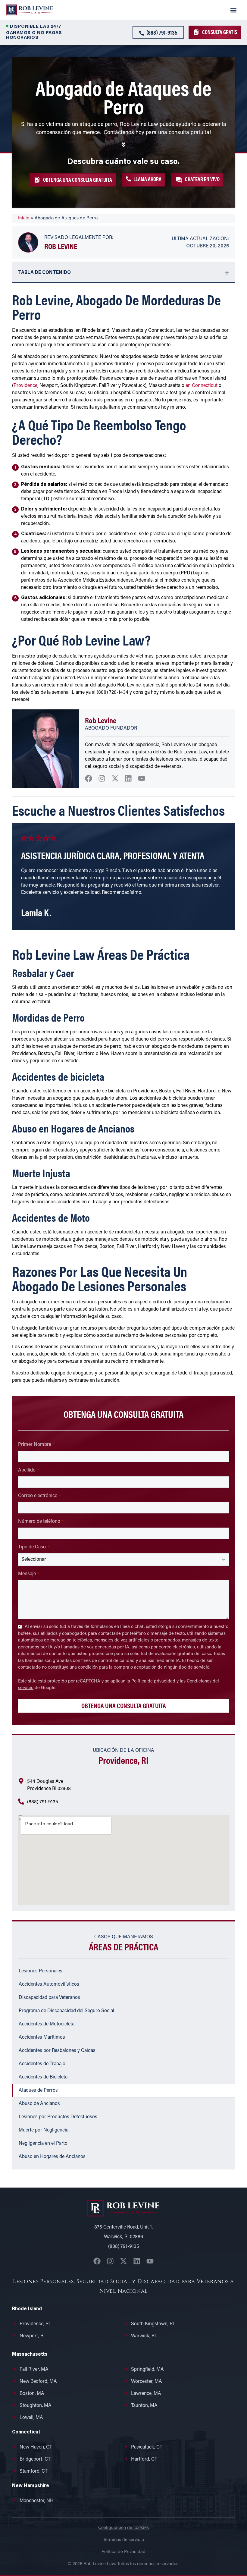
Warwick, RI (143, 2336)
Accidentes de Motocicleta (47, 2024)
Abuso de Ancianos (39, 2104)
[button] (234, 10)
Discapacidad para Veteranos (49, 1998)
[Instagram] (102, 778)
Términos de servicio (123, 2540)
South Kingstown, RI (152, 2324)
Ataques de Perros (38, 2091)
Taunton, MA (144, 2406)
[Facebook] (89, 778)
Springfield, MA (147, 2370)
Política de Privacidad (123, 2552)
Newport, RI (32, 2336)
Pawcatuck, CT (147, 2447)
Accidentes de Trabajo (42, 2064)
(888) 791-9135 (43, 1802)
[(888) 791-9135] (21, 1802)
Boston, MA (32, 2394)
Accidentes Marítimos (42, 2037)
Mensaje (29, 1574)
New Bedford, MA (38, 2382)
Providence (25, 386)
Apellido (28, 1470)
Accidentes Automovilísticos (49, 1984)
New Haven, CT (36, 2447)
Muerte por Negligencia (44, 2130)
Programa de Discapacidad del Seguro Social (66, 2011)
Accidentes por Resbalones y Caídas (57, 2051)
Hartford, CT (144, 2459)
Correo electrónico (39, 1496)
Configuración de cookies (123, 2528)
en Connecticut (202, 386)
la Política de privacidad (151, 1681)
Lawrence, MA (146, 2394)
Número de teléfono (41, 1522)
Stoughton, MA (36, 2406)
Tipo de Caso (34, 1547)
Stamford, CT (34, 2471)
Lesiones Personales (41, 1971)
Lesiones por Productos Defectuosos (58, 2117)
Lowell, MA (31, 2418)
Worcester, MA (147, 2382)
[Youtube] (142, 778)
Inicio (24, 218)
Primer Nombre (36, 1445)
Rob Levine (61, 246)
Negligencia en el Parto (43, 2144)
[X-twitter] (115, 778)
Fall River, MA (34, 2370)
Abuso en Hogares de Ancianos (52, 2157)
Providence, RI (35, 2324)
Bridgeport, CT (35, 2459)
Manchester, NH (37, 2501)
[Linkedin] (128, 778)
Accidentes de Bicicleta (43, 2077)
